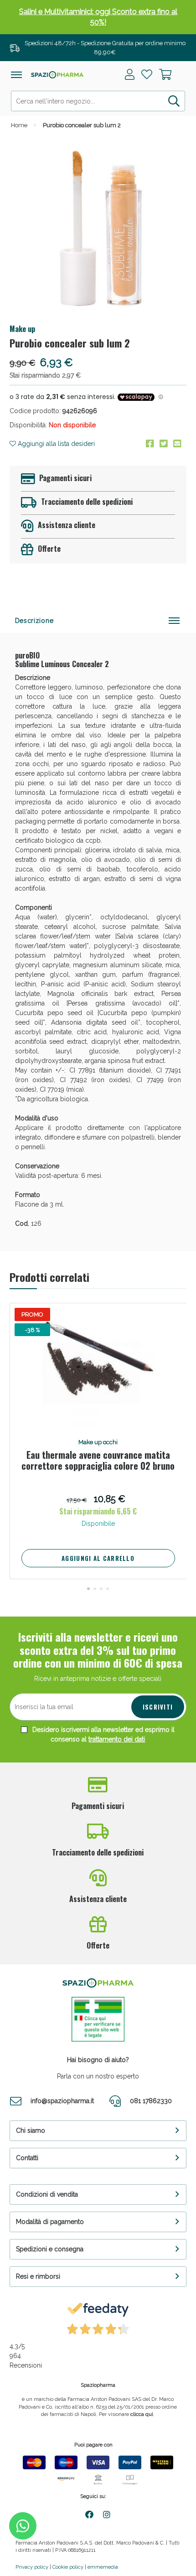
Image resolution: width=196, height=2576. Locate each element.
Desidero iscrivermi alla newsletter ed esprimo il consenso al (103, 1734)
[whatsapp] (23, 2526)
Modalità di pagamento (50, 2222)
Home (19, 125)
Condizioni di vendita (47, 2194)
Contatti (27, 2158)
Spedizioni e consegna (50, 2249)
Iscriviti (158, 1707)
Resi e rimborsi (38, 2276)
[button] (88, 1589)
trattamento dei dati (117, 1739)
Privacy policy (32, 2567)
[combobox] (98, 101)
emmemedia (103, 2567)
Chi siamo (31, 2130)
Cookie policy (68, 2567)
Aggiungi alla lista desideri (55, 444)
